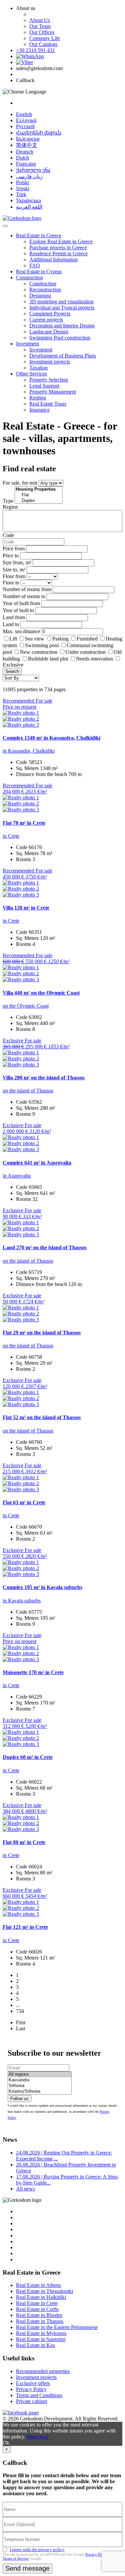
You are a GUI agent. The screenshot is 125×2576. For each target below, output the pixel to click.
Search (12, 671)
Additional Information (53, 260)
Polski (22, 182)
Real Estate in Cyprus (39, 272)
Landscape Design (49, 332)
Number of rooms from (27, 589)
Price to (11, 556)
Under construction (85, 652)
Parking (61, 639)
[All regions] (40, 2075)
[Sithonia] (40, 2086)
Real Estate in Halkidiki (41, 2297)
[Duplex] (39, 501)
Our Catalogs (43, 44)
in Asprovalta (17, 1176)
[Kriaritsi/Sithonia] (40, 2092)
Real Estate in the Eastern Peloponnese (57, 2327)
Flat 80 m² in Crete (24, 1842)
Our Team (40, 26)
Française (26, 164)
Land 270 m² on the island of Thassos (45, 1247)
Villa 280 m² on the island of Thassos (44, 1078)
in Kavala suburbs (22, 1601)
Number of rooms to (24, 596)
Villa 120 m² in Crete (26, 908)
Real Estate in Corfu (37, 2309)
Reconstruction (45, 290)
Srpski (23, 188)
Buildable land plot (48, 659)
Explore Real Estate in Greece (61, 241)
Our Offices (42, 32)
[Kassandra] (40, 2080)
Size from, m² (17, 563)
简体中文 (27, 145)
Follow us (19, 2099)
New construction (39, 652)
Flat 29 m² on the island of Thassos (42, 1333)
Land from (14, 617)
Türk (21, 194)
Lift (13, 639)
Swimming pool (42, 645)
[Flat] (39, 495)
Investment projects (50, 362)
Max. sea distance (21, 631)
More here (37, 2437)
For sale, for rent (20, 483)
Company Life (45, 38)
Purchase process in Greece (58, 247)
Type (8, 501)
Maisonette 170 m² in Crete (33, 1672)
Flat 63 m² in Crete (24, 1502)
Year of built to (18, 610)
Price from (14, 549)
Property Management (53, 392)
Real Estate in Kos (35, 2345)
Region (10, 507)
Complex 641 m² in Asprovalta (37, 1163)
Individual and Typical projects (62, 308)
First (21, 2022)
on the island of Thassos (28, 1091)
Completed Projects (50, 314)
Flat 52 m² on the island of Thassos (42, 1417)
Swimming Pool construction (60, 338)
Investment (27, 344)
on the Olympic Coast (26, 1006)
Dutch (22, 158)
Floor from (14, 576)
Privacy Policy (31, 2389)
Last (20, 2028)
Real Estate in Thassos (40, 2321)
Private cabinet (31, 2401)
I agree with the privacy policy (37, 2549)
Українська (28, 200)
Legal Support (44, 386)
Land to (11, 624)
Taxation (38, 368)
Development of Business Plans (63, 356)
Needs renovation (94, 659)
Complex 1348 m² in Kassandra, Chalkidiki (51, 738)
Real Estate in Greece (39, 235)
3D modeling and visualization (61, 302)
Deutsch (25, 152)
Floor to (11, 583)
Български (28, 139)
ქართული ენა (33, 170)
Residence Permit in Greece (58, 253)
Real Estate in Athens (38, 2285)
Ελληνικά (26, 120)
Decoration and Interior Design (62, 326)
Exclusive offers (33, 2383)
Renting (38, 398)
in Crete (11, 836)
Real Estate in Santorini (41, 2339)
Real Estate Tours (48, 404)
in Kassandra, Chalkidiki (29, 751)
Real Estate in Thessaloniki (44, 2291)
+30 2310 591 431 (35, 50)
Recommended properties (43, 2371)
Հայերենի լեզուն (39, 133)
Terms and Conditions (39, 2395)
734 (20, 2011)
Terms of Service (16, 2558)
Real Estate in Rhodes (39, 2315)
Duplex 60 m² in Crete (28, 1757)
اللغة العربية (29, 207)
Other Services (31, 374)
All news (25, 2189)
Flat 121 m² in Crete (25, 1927)
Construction (29, 278)
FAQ (35, 266)
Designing (40, 296)
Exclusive (13, 665)
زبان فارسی (29, 176)
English (24, 114)
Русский (25, 126)
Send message (27, 2568)
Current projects (46, 320)
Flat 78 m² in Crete (24, 823)
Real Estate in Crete (37, 2303)
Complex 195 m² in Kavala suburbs (42, 1587)
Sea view (35, 639)
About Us (40, 20)
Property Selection (49, 380)
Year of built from (21, 603)
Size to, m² (14, 570)
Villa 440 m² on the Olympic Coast (41, 993)
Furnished (87, 639)
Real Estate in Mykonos (41, 2333)
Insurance (39, 410)
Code (8, 535)
